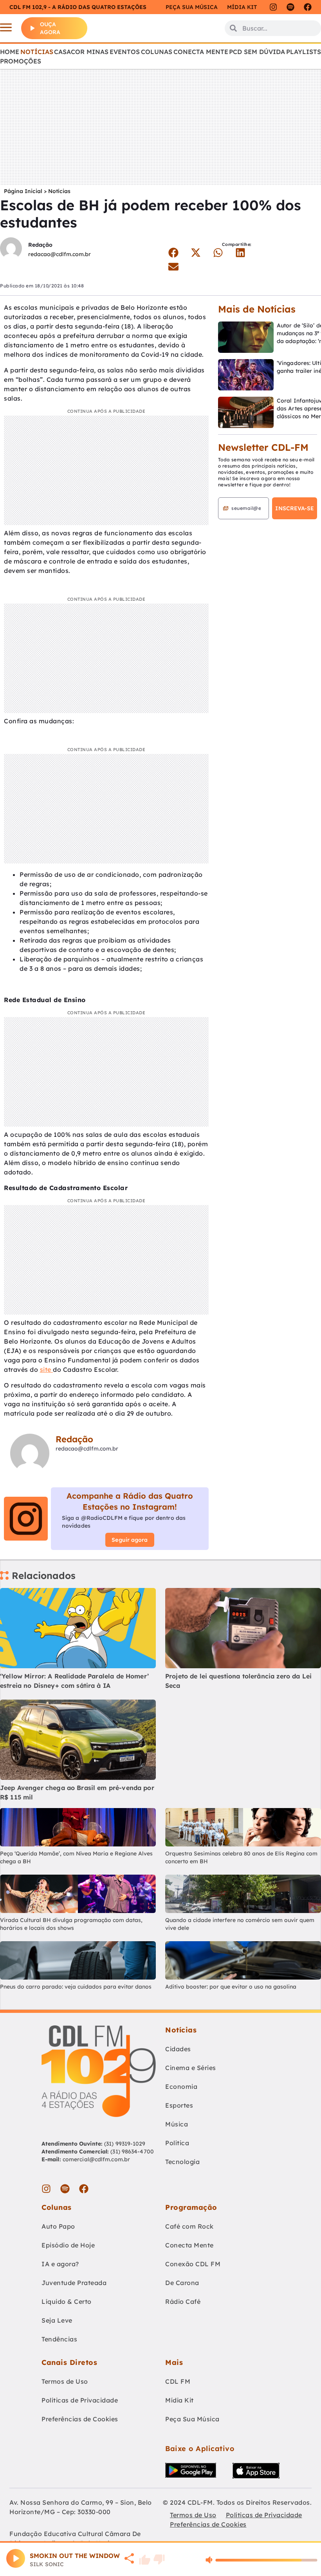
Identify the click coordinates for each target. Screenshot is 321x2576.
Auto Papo (58, 2226)
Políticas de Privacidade (80, 2400)
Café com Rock (189, 2226)
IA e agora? (60, 2264)
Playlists (304, 52)
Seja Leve (57, 2320)
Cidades (178, 2049)
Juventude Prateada (74, 2283)
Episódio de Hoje (68, 2245)
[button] (173, 253)
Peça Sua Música (192, 2419)
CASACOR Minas (81, 52)
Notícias (37, 52)
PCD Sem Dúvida (257, 52)
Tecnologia (182, 2162)
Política (177, 2143)
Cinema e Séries (191, 2068)
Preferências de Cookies (80, 2419)
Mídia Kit (242, 7)
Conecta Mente (201, 52)
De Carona (182, 2283)
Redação (40, 245)
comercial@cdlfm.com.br (96, 2159)
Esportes (179, 2105)
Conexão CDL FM (193, 2264)
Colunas (157, 52)
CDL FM (178, 2381)
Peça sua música (192, 7)
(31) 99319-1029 (124, 2144)
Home (10, 52)
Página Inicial (23, 191)
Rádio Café (183, 2301)
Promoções (21, 61)
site (47, 1369)
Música (177, 2124)
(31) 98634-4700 (132, 2151)
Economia (181, 2086)
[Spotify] (290, 7)
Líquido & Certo (67, 2301)
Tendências (59, 2339)
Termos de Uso (65, 2381)
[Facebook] (308, 7)
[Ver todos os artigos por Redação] (11, 249)
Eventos (125, 52)
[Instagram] (273, 7)
